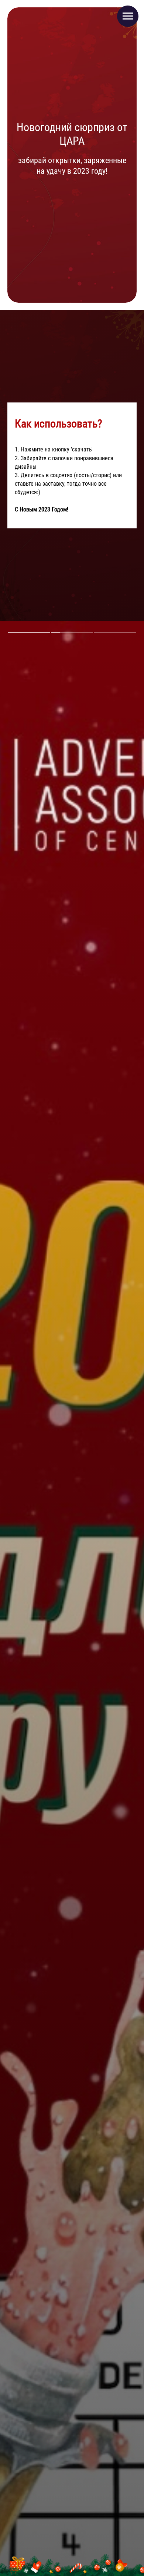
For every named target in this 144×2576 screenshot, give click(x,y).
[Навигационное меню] (128, 16)
